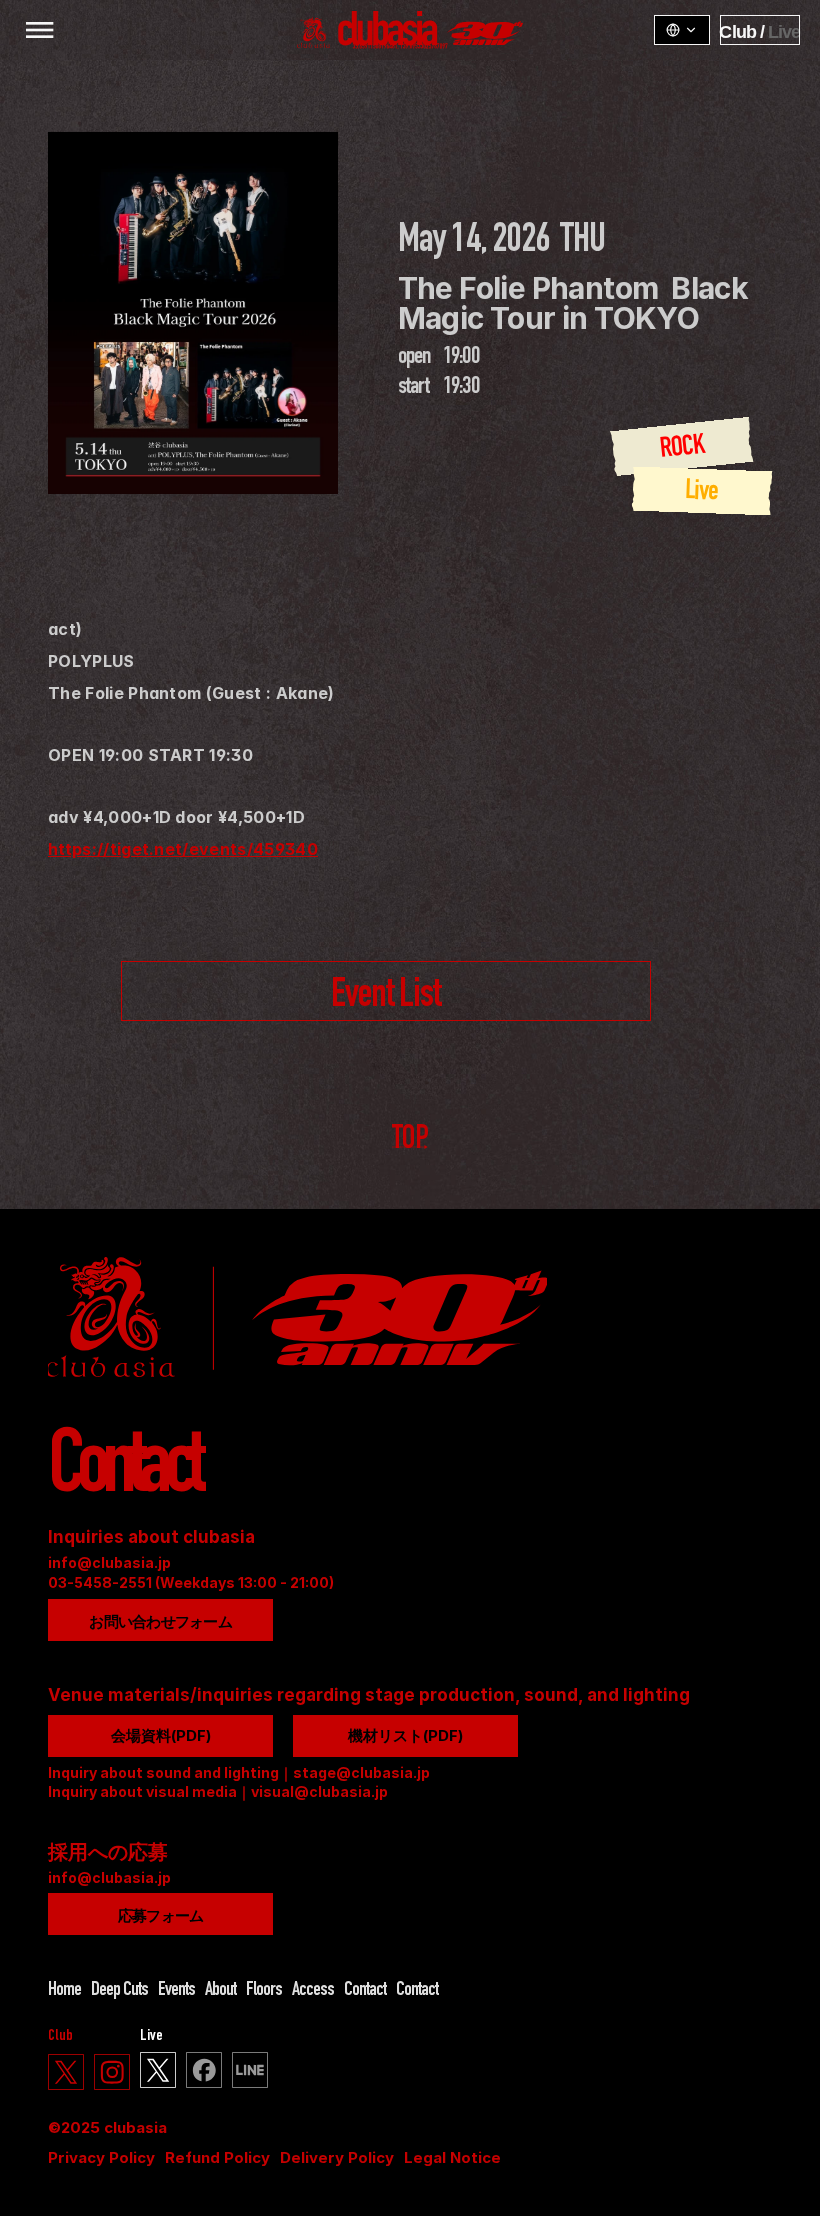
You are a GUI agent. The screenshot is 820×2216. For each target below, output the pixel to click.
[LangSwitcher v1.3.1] (682, 30)
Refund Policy (217, 2157)
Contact (365, 1991)
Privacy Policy (101, 2157)
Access (313, 1991)
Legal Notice (452, 2157)
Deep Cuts (119, 1991)
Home (64, 1991)
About (220, 1991)
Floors (264, 1991)
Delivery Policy (337, 2157)
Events (176, 1991)
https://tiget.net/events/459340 (183, 849)
